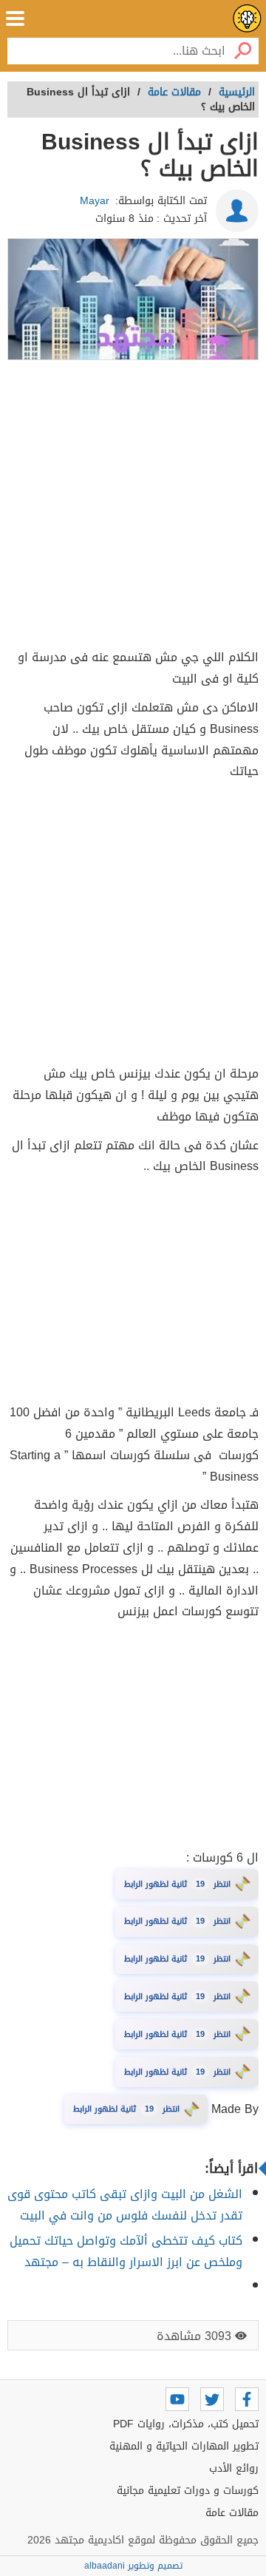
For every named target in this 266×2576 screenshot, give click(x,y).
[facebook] (247, 2399)
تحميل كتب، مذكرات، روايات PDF (186, 2424)
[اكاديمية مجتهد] (247, 18)
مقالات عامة (232, 2513)
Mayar (95, 201)
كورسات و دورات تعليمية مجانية (188, 2491)
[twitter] (212, 2399)
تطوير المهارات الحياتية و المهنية (184, 2446)
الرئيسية (237, 92)
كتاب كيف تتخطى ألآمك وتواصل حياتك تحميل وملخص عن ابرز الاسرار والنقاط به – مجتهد (126, 2251)
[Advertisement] (133, 507)
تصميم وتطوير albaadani (133, 2566)
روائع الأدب (234, 2468)
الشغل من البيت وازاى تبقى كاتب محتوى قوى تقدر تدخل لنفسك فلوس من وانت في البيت (125, 2205)
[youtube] (177, 2399)
